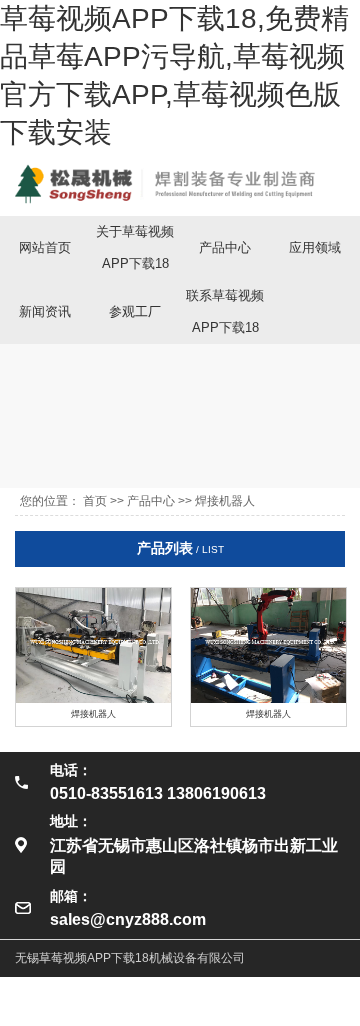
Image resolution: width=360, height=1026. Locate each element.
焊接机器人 (225, 501)
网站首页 (45, 247)
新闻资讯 (45, 311)
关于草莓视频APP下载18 (135, 247)
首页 (95, 501)
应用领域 (315, 247)
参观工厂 (135, 311)
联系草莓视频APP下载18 (225, 311)
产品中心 (225, 247)
